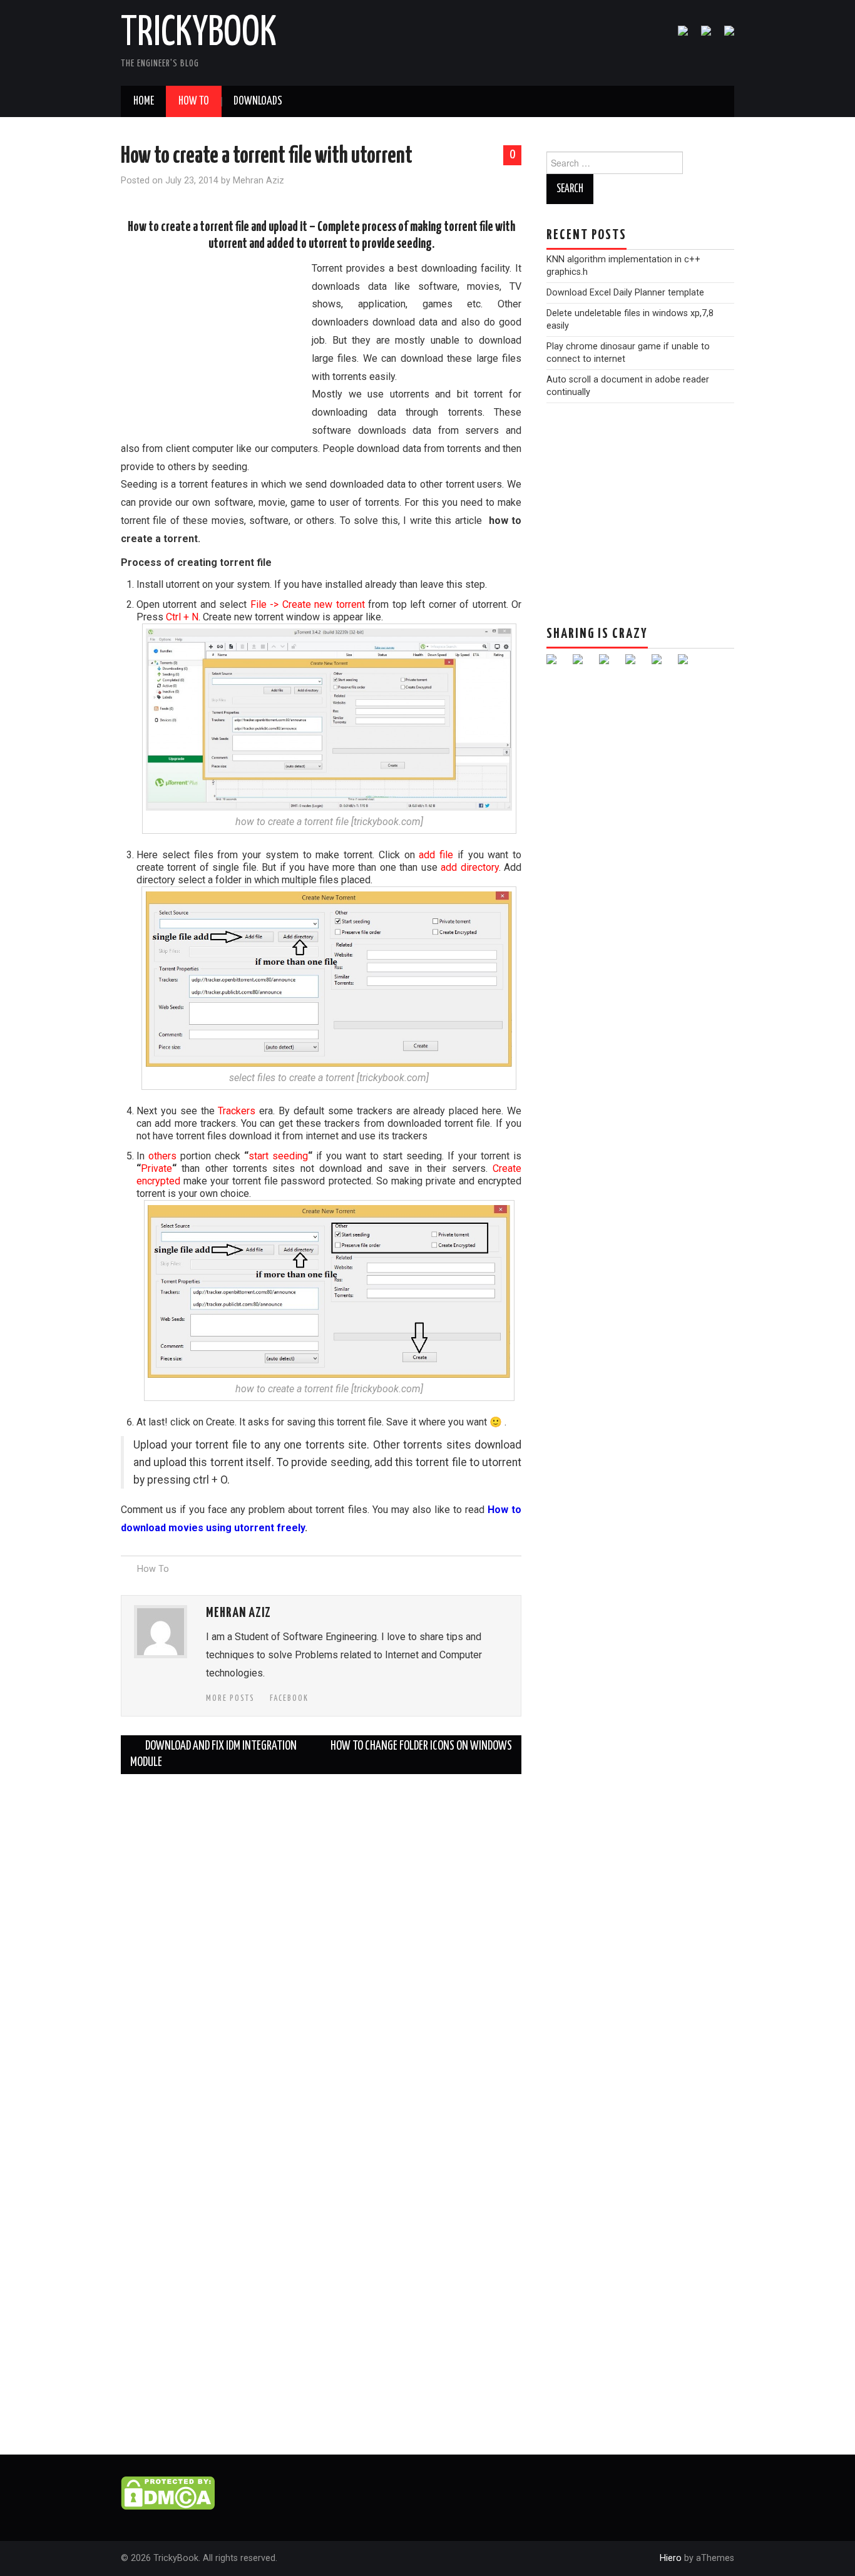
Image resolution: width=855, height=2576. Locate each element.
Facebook (289, 1698)
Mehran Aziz (259, 181)
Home (144, 101)
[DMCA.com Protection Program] (168, 2492)
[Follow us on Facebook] (678, 36)
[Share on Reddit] (609, 664)
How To (194, 101)
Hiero (671, 2558)
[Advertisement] (215, 345)
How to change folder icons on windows (421, 1746)
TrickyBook (199, 34)
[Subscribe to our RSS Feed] (724, 36)
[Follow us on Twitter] (701, 36)
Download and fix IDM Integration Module (213, 1754)
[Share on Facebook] (556, 664)
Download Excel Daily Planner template (625, 293)
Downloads (258, 101)
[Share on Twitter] (583, 664)
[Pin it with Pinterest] (635, 664)
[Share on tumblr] (688, 664)
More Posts (230, 1698)
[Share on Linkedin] (662, 664)
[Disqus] (321, 1940)
